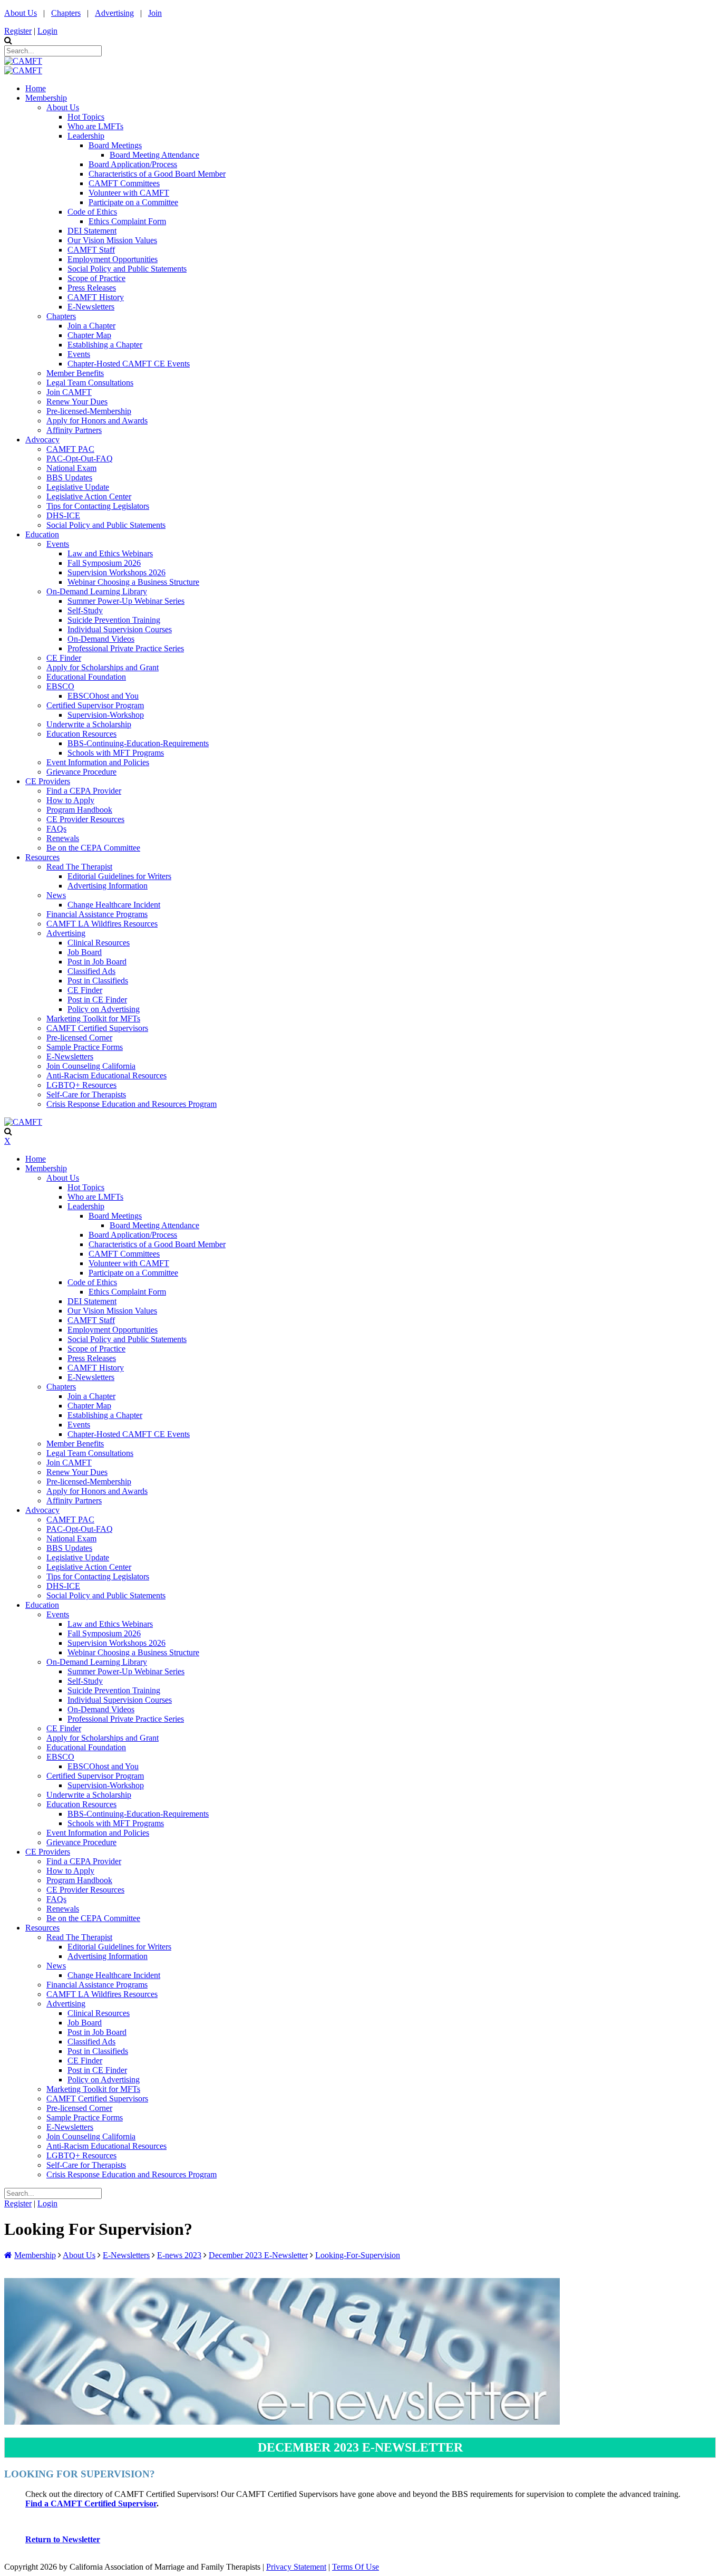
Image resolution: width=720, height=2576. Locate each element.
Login (47, 31)
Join (155, 13)
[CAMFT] (23, 61)
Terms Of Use (356, 2567)
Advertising (114, 13)
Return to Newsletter (63, 2539)
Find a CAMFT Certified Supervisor (91, 2503)
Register (18, 31)
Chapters (66, 13)
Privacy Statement (296, 2567)
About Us (21, 13)
